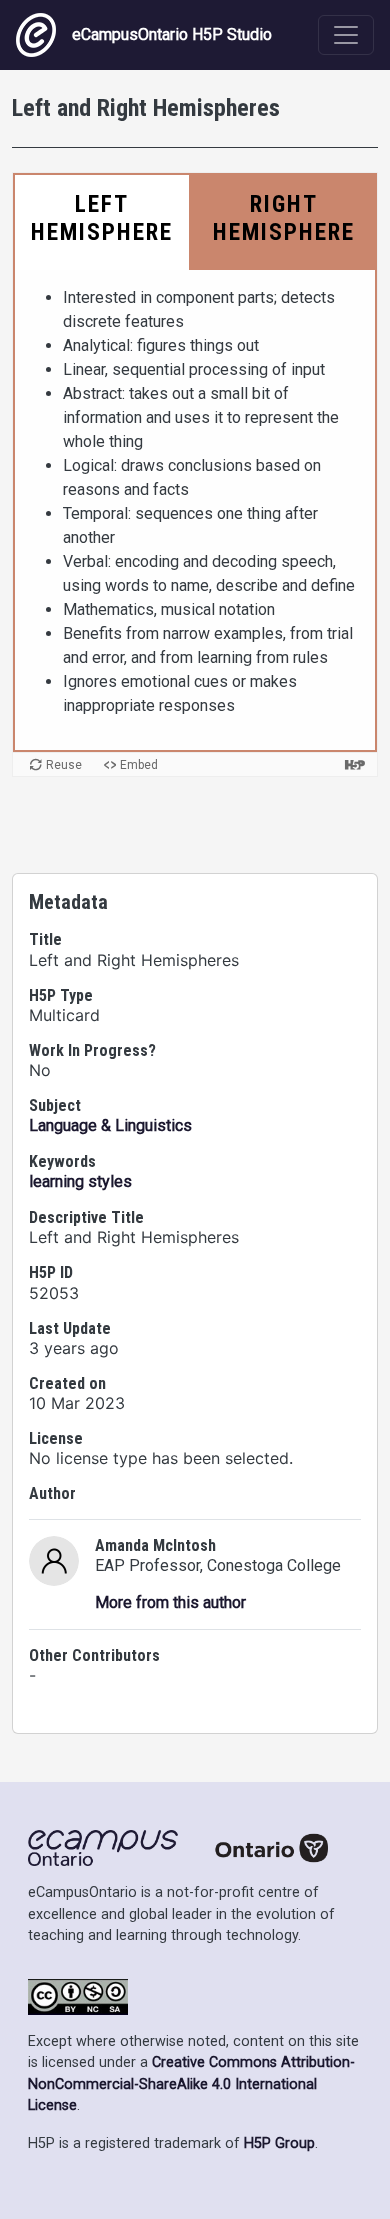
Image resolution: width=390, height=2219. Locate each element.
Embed (139, 765)
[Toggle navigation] (346, 35)
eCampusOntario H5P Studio (172, 34)
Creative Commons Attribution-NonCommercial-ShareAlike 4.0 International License (191, 2084)
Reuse (64, 765)
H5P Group (279, 2143)
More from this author (170, 1602)
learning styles (80, 1181)
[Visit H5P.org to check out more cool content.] (355, 764)
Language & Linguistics (110, 1125)
